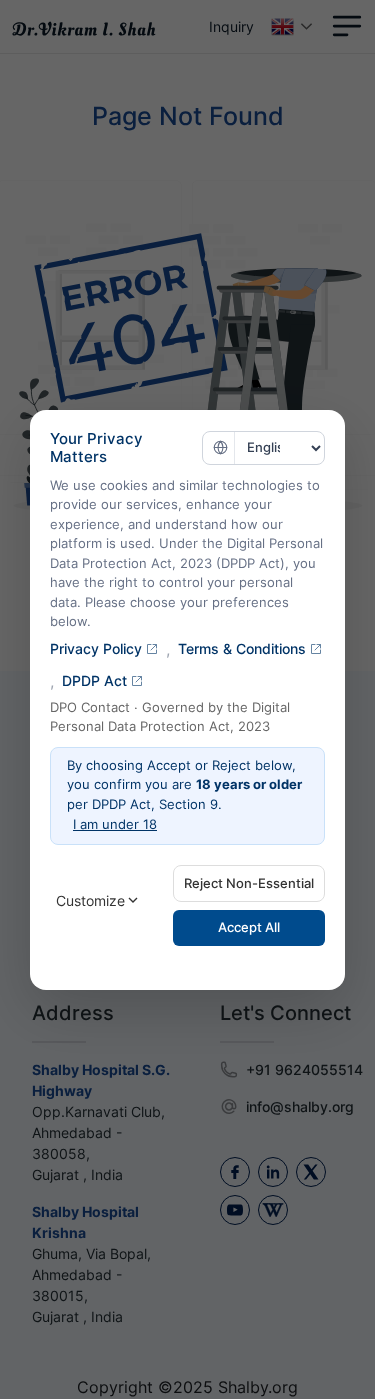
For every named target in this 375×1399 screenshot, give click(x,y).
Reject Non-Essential (249, 883)
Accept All (249, 927)
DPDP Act (94, 680)
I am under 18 (115, 824)
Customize (90, 900)
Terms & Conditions (242, 648)
